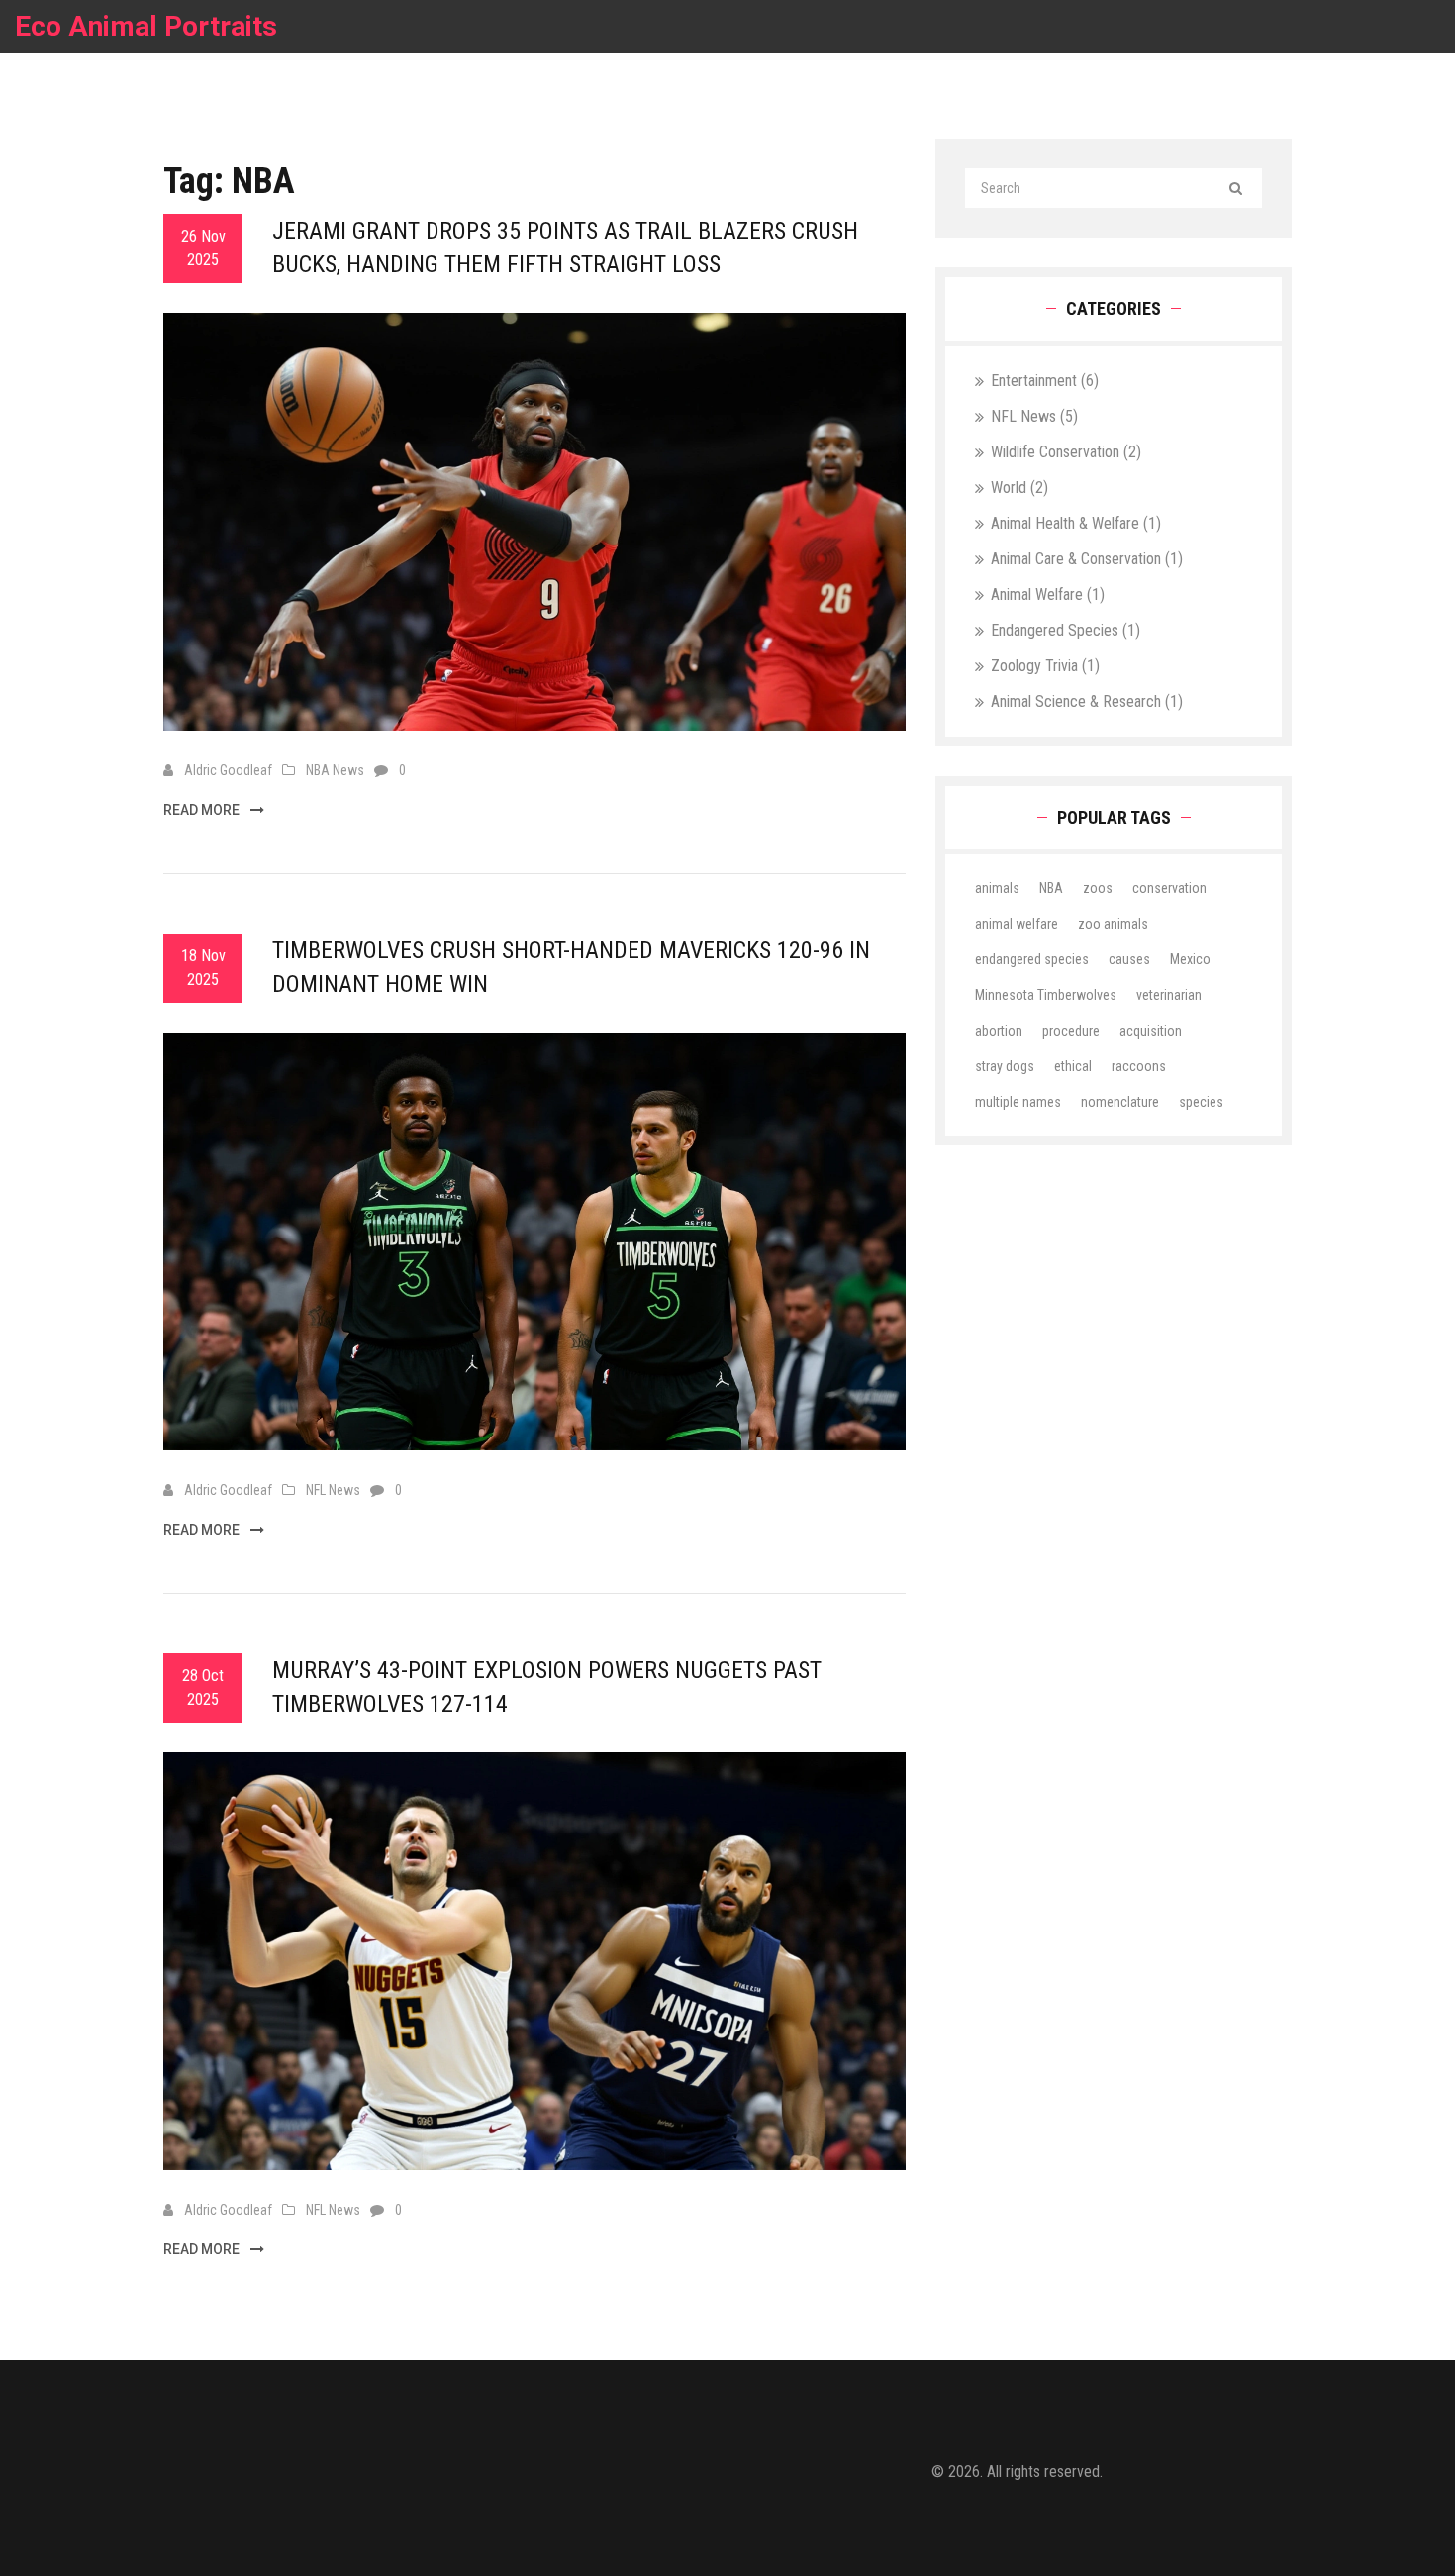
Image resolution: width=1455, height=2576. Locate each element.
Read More (203, 810)
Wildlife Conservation (1066, 452)
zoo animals (1113, 924)
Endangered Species (1066, 630)
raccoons (1139, 1066)
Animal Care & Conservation (1087, 559)
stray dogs (1005, 1066)
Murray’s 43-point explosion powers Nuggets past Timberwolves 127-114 (547, 1687)
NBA (1051, 888)
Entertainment (1045, 381)
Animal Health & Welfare (1076, 523)
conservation (1169, 888)
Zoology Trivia (1045, 666)
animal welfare (1017, 924)
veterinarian (1169, 995)
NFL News (333, 1490)
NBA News (335, 770)
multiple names (1018, 1102)
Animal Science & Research (1087, 701)
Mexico (1190, 959)
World (1019, 488)
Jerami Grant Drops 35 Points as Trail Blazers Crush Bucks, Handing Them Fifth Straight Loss (565, 248)
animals (997, 888)
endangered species (1032, 959)
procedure (1071, 1031)
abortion (999, 1031)
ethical (1073, 1066)
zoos (1098, 888)
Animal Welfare (1048, 594)
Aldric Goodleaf (228, 770)
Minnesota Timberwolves (1046, 995)
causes (1129, 959)
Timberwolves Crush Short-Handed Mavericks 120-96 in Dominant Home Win (571, 967)
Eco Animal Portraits (146, 26)
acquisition (1151, 1031)
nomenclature (1120, 1102)
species (1201, 1102)
